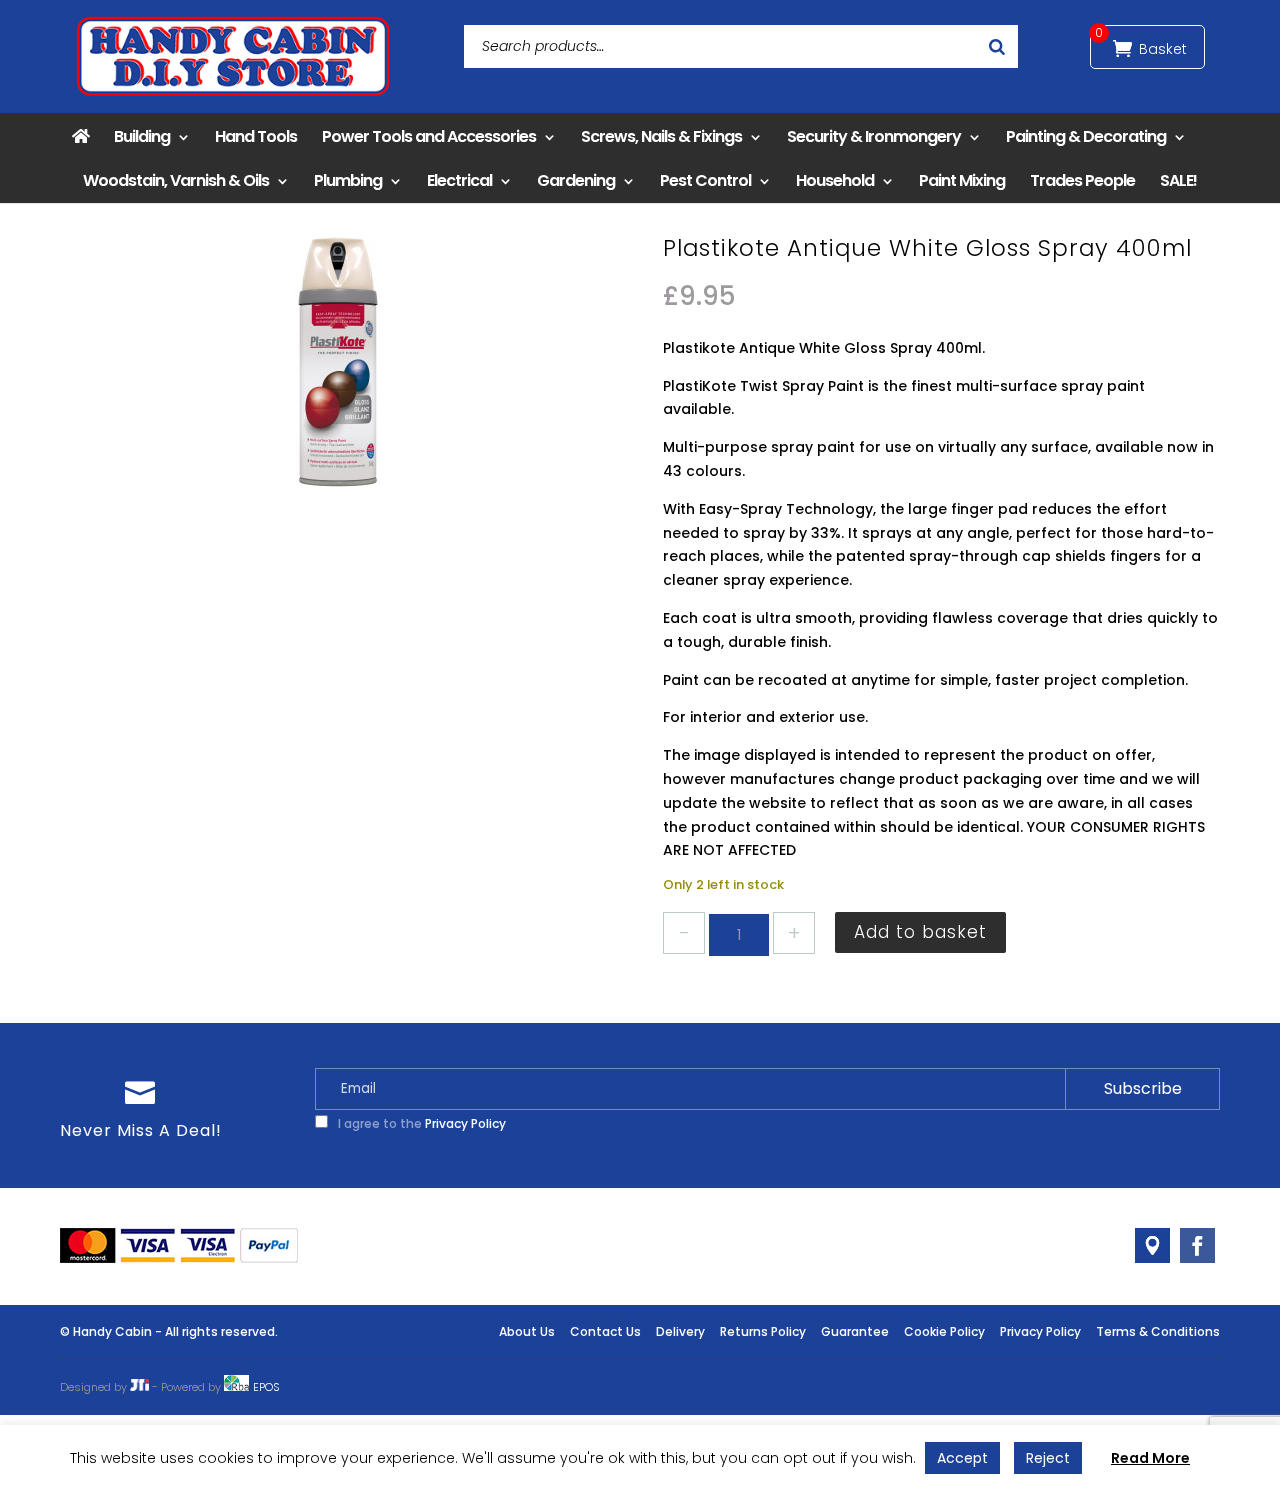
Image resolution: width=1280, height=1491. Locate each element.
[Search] (997, 46)
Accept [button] (962, 1458)
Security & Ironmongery (874, 136)
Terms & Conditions (1158, 1331)
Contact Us (605, 1331)
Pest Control (705, 180)
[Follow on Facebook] (1197, 1245)
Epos (266, 1387)
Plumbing (348, 180)
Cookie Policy (944, 1331)
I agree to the (420, 1123)
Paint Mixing (962, 180)
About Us (527, 1331)
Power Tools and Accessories (429, 136)
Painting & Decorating (1086, 136)
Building (142, 136)
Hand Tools (256, 136)
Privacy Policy (465, 1123)
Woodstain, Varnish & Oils (176, 180)
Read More (1150, 1458)
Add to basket (920, 932)
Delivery (680, 1331)
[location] (1152, 1245)
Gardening (576, 180)
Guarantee (855, 1331)
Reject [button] (1048, 1458)
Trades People (1082, 180)
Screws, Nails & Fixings (661, 136)
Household (835, 180)
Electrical (459, 180)
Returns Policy (763, 1331)
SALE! (1178, 180)
